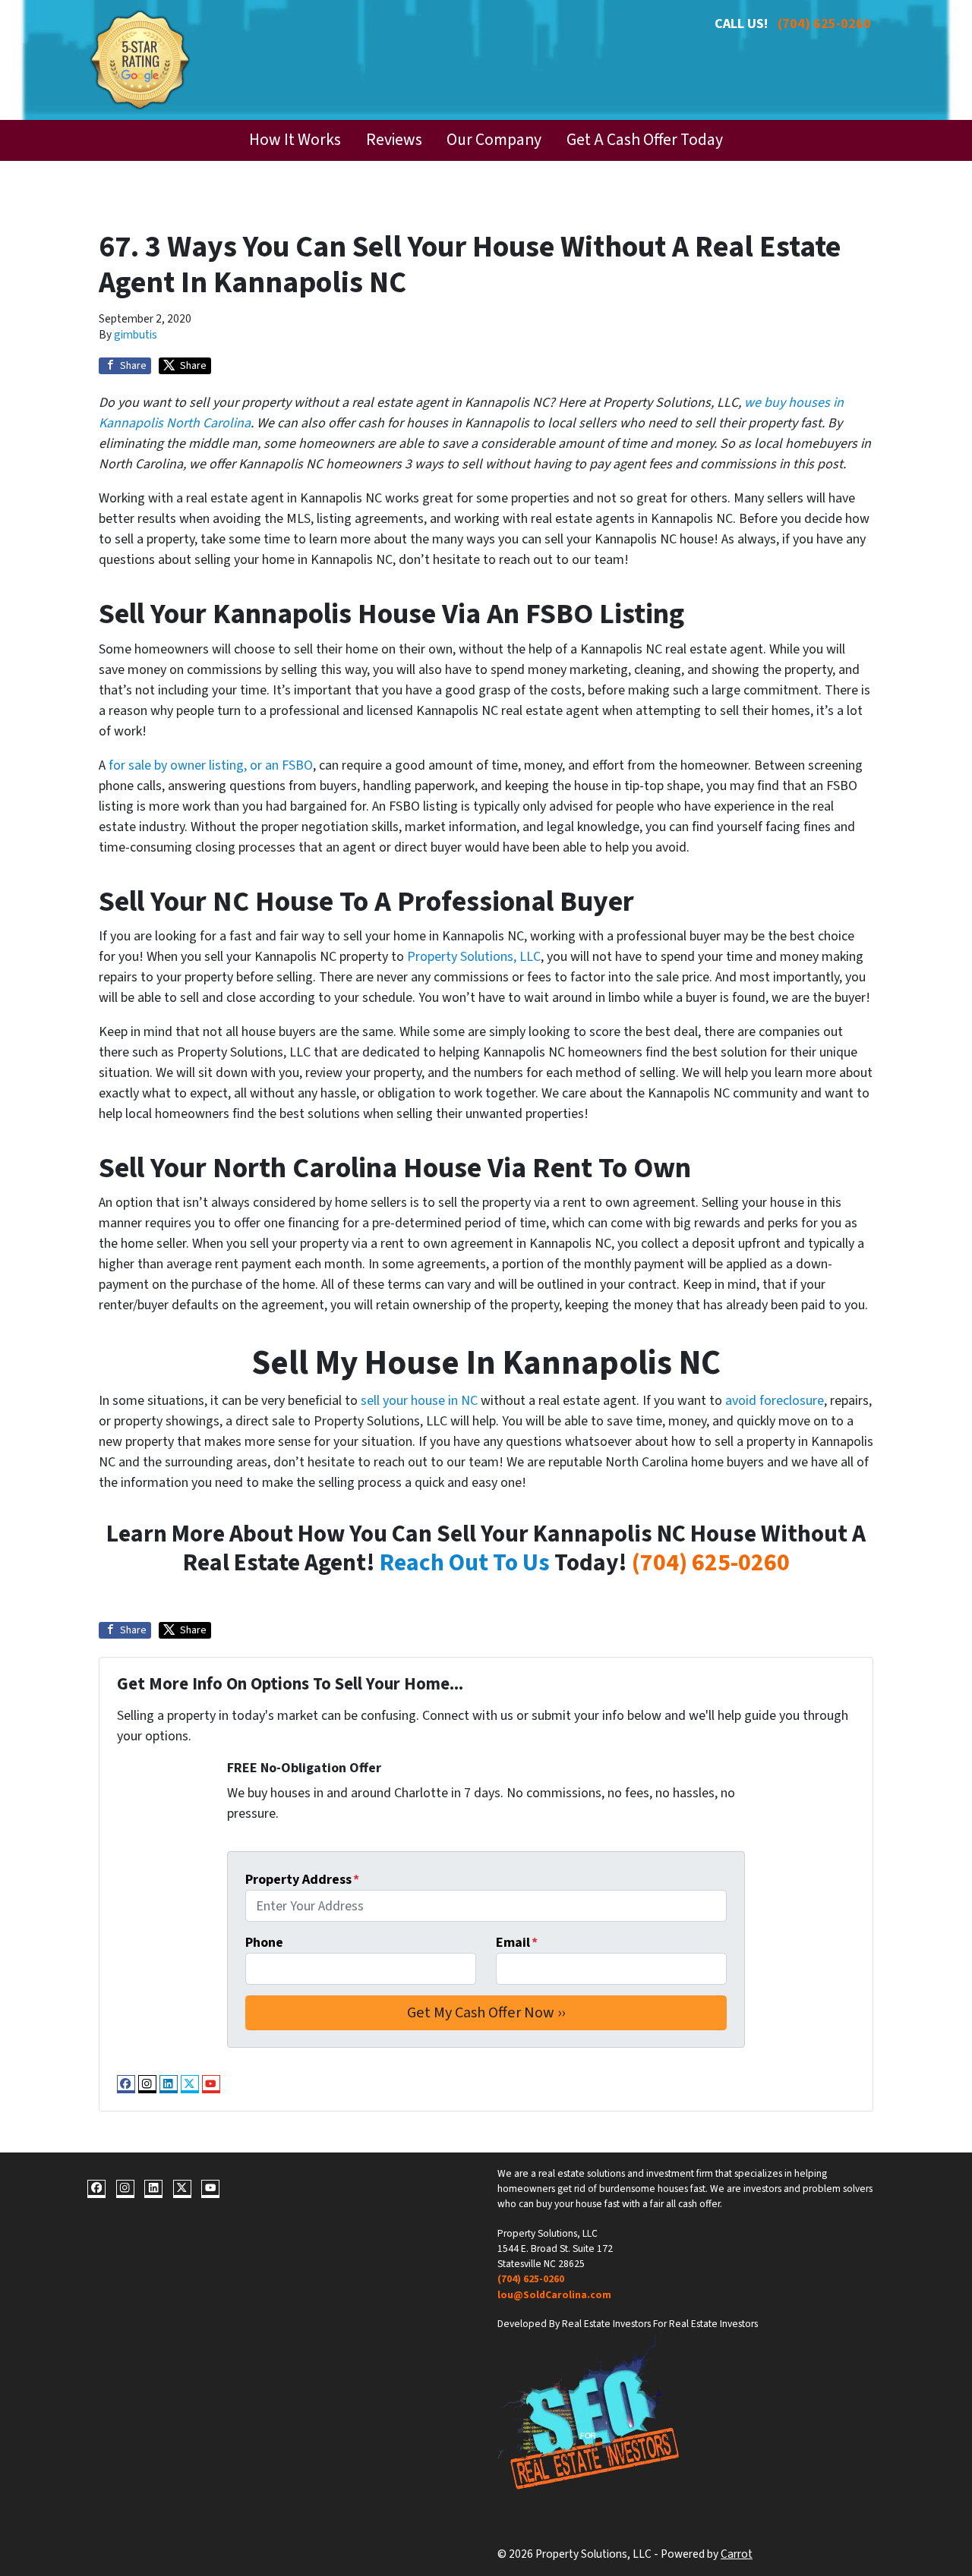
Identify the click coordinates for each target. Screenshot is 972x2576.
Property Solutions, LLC (474, 957)
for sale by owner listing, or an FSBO (211, 765)
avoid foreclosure (775, 1401)
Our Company (494, 140)
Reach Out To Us (465, 1563)
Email (517, 1943)
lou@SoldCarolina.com (554, 2295)
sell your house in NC (419, 1401)
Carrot (737, 2554)
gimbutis (136, 335)
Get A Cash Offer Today (645, 140)
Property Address (302, 1880)
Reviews (394, 140)
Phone (264, 1943)
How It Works (295, 140)
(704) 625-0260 (824, 24)
